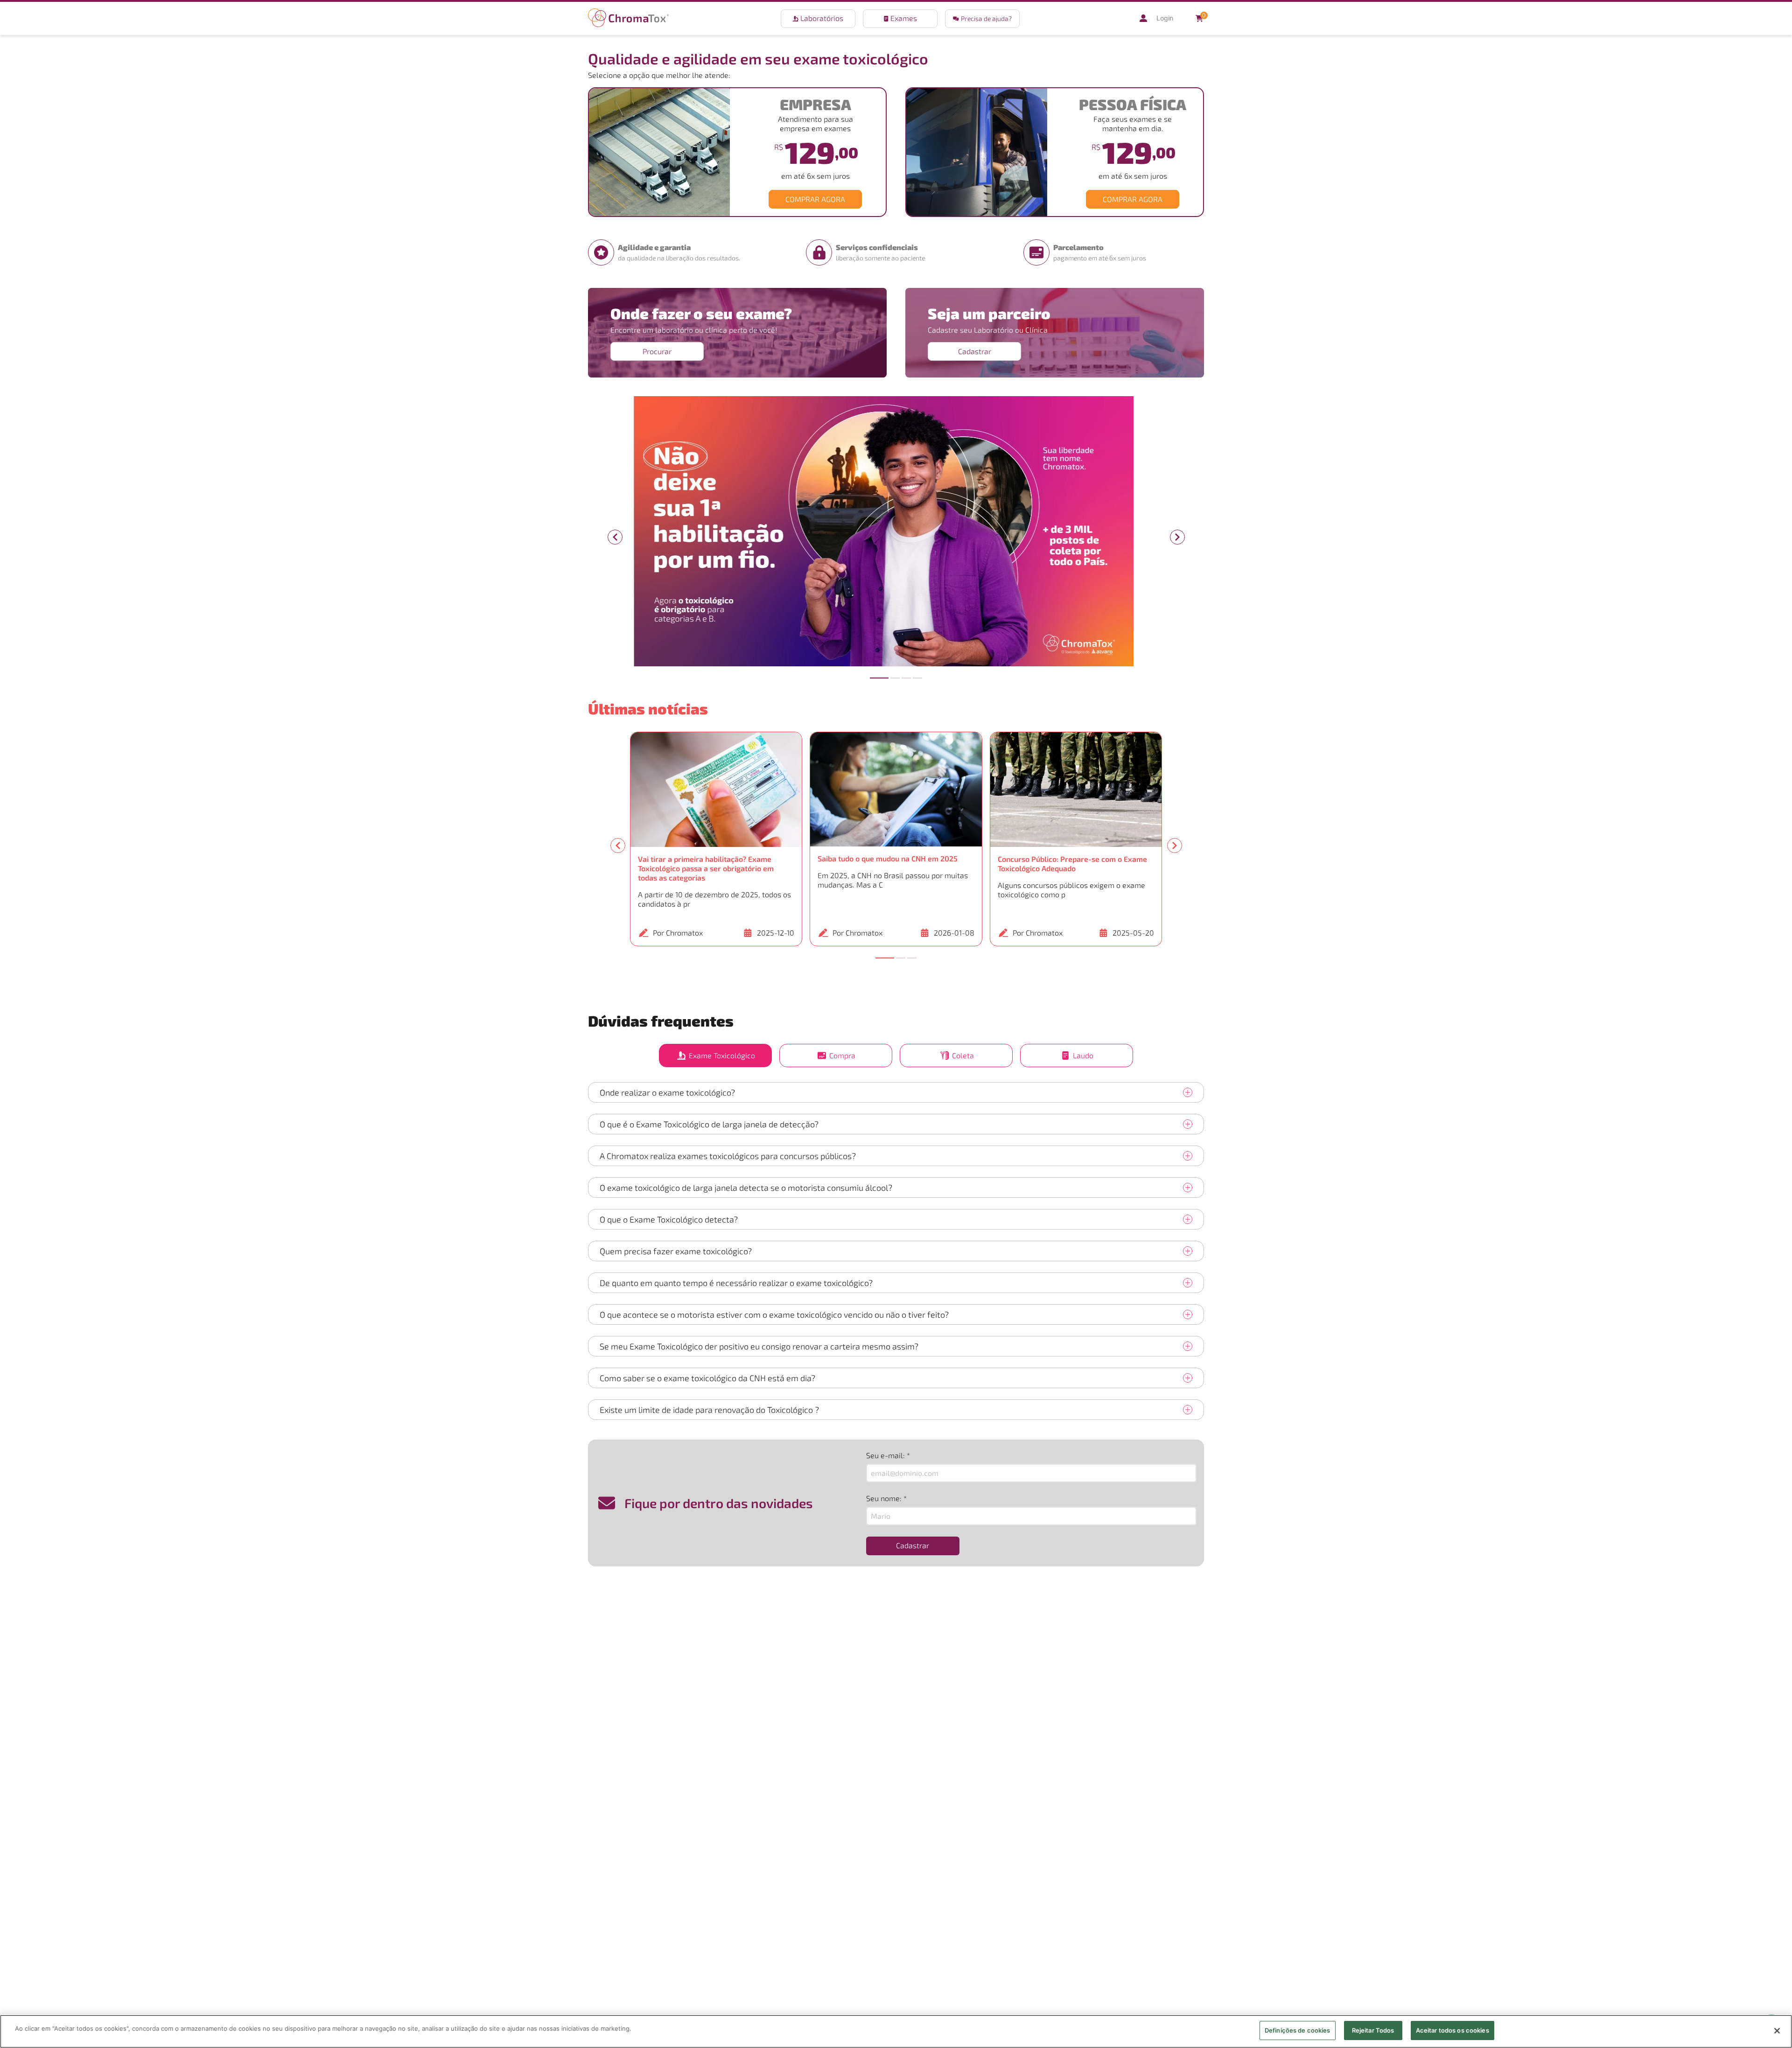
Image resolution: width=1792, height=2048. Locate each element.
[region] (896, 2031)
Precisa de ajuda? (986, 18)
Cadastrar (975, 351)
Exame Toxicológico (722, 1055)
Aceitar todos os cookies (1452, 2030)
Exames (904, 18)
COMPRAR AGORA (815, 199)
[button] (982, 19)
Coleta (963, 1055)
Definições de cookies (1298, 2030)
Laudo (1083, 1055)
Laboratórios (822, 18)
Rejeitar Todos (1373, 2030)
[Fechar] (1777, 2031)
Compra (842, 1055)
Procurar (657, 351)
